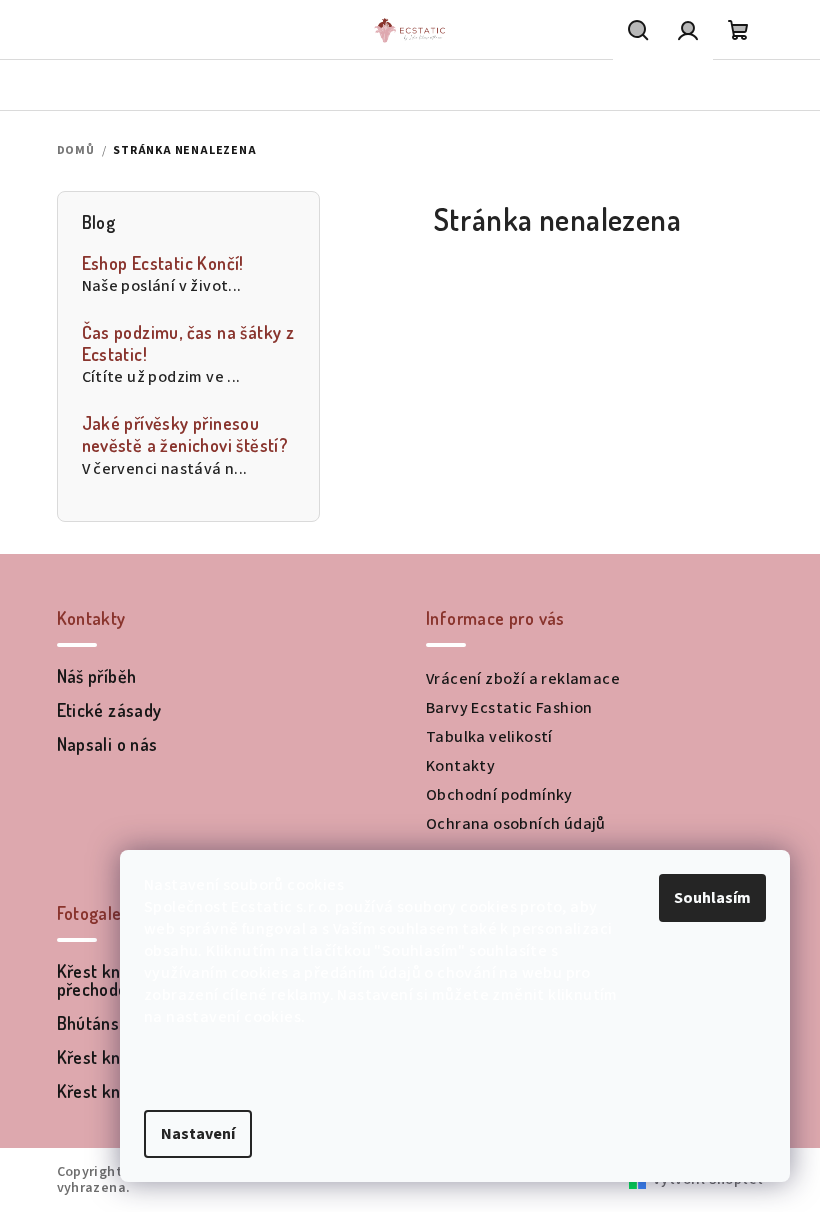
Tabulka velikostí (489, 737)
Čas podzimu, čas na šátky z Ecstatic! (188, 343)
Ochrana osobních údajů (516, 824)
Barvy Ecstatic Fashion (509, 708)
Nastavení (198, 1134)
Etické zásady (109, 710)
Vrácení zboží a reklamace (523, 679)
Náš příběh (97, 676)
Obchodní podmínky (499, 795)
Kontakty (460, 766)
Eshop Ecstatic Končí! (163, 263)
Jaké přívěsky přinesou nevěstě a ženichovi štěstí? (185, 434)
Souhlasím (712, 898)
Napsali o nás (107, 744)
